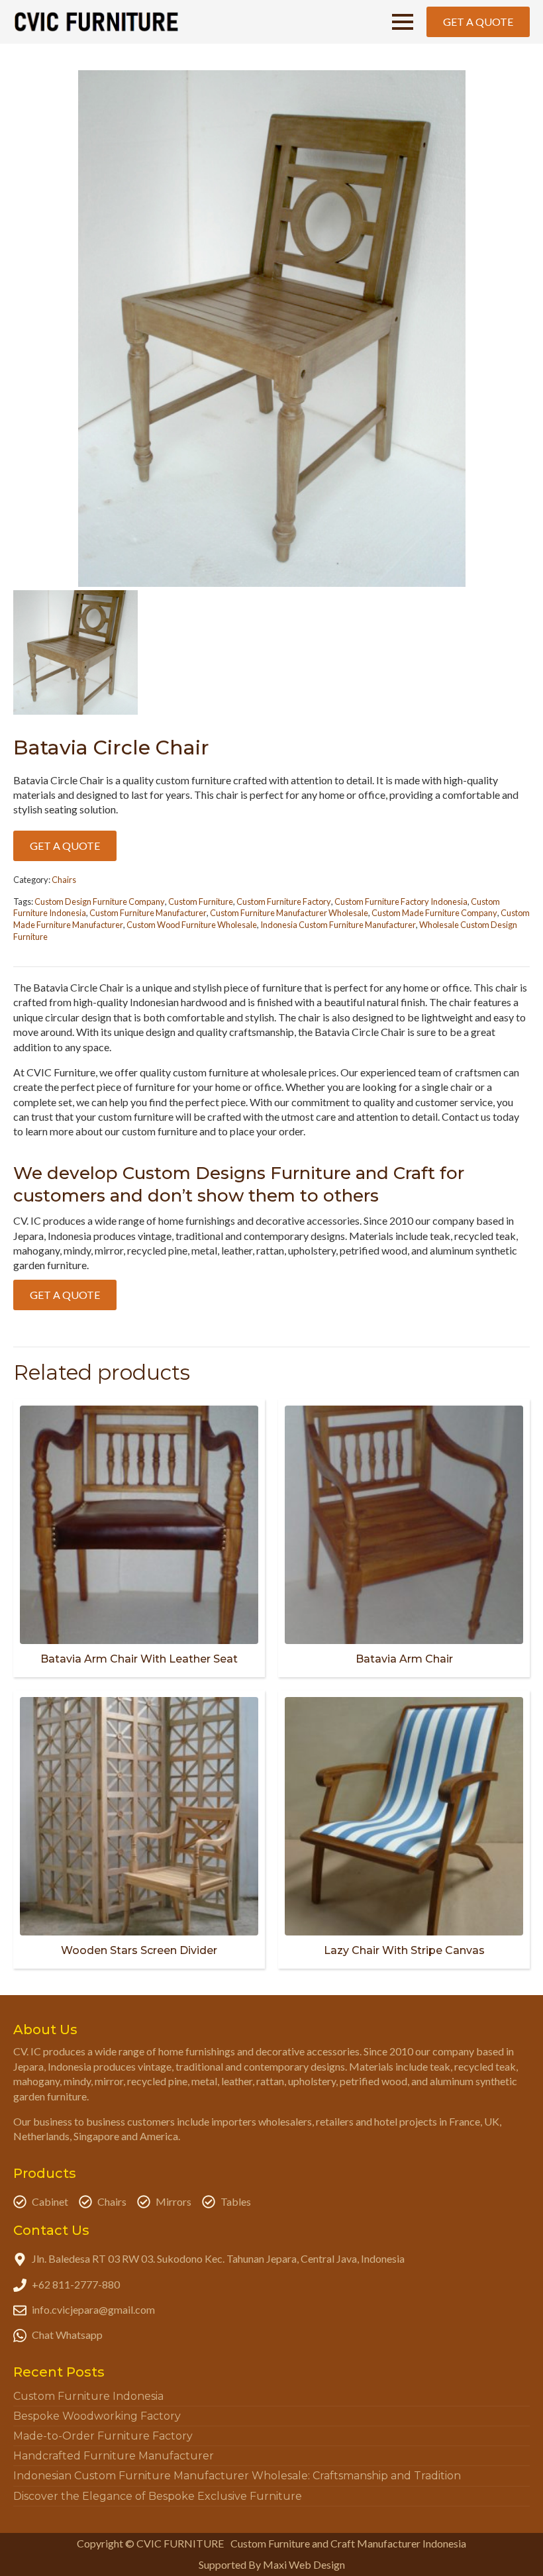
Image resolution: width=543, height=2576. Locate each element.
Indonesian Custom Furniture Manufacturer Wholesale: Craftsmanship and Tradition (237, 2476)
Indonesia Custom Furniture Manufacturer (338, 925)
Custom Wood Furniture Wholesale (192, 925)
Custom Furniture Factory (284, 902)
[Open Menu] (403, 22)
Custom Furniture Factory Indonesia (401, 902)
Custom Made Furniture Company (434, 913)
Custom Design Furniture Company (100, 902)
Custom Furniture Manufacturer (148, 913)
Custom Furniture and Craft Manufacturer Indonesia (348, 2543)
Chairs (64, 880)
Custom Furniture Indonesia (88, 2396)
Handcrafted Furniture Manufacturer (114, 2456)
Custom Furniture (201, 902)
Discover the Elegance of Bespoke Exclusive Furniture (158, 2496)
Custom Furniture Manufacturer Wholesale (289, 913)
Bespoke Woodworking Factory (97, 2416)
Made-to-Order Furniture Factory (103, 2436)
